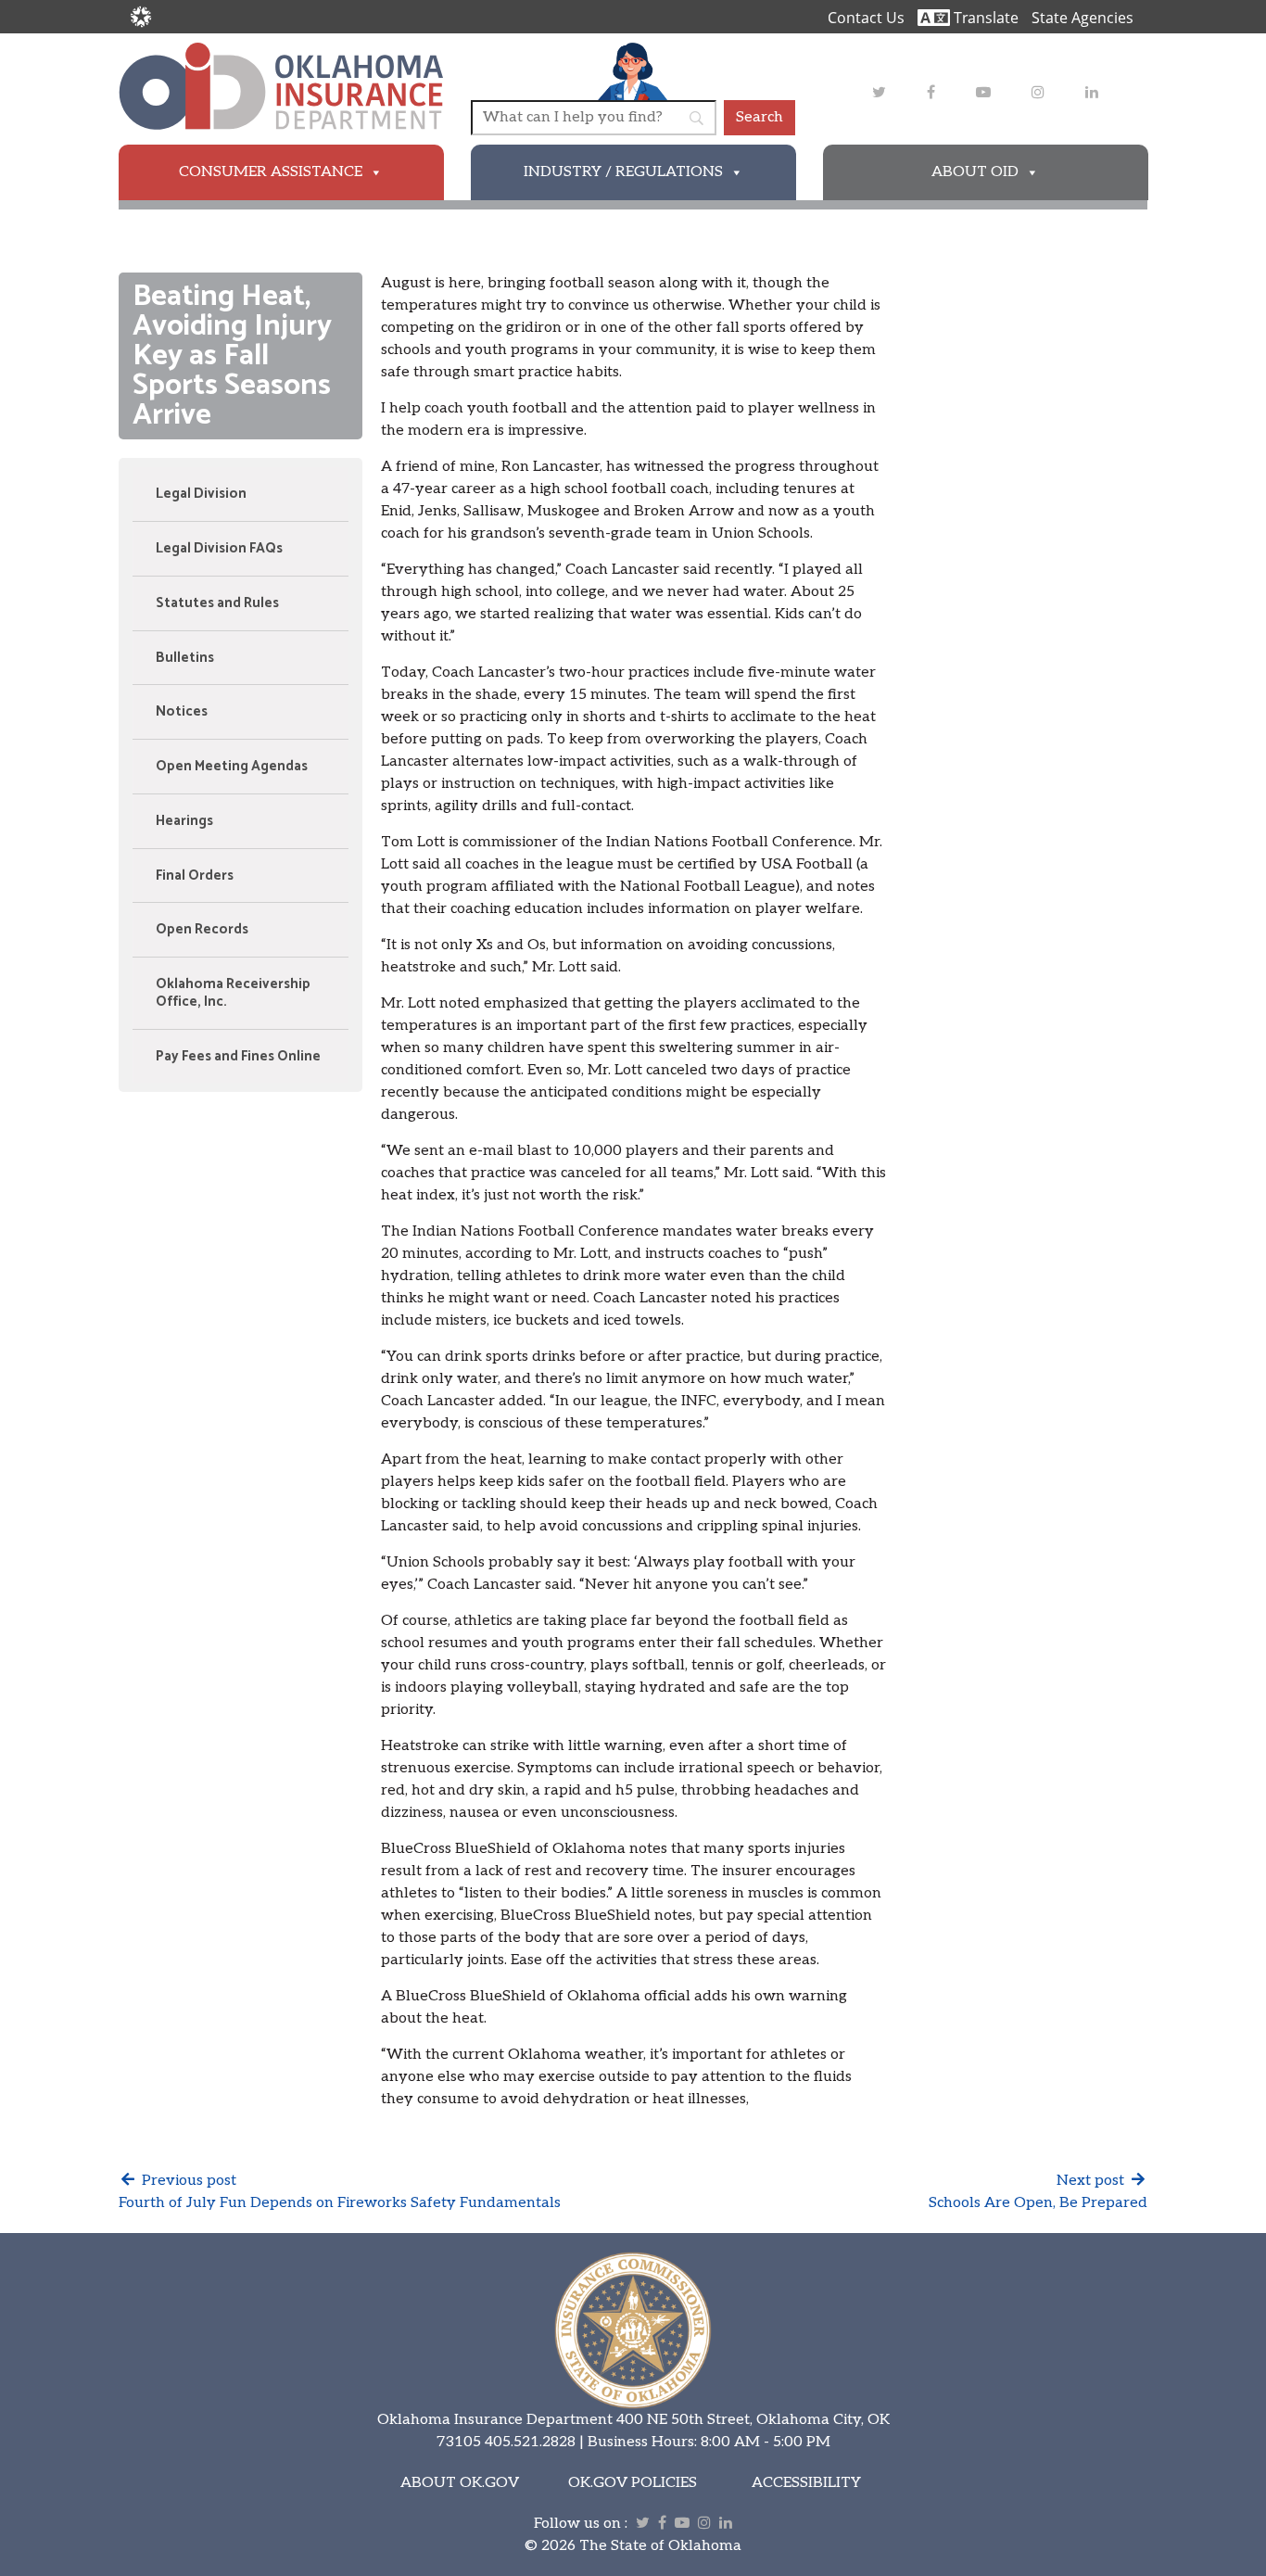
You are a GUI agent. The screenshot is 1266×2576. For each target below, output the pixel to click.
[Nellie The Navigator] (633, 71)
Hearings (184, 821)
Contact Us (866, 18)
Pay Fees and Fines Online (238, 1056)
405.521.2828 (530, 2442)
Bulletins (185, 658)
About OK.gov (460, 2483)
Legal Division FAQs (219, 548)
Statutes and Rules (217, 603)
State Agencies (1082, 18)
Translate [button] (984, 18)
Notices (182, 711)
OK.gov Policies (633, 2483)
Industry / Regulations (623, 172)
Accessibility (806, 2483)
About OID (975, 172)
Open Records (202, 929)
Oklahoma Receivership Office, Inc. (233, 993)
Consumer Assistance (271, 172)
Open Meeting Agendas (232, 766)
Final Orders (195, 876)
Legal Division (201, 494)
